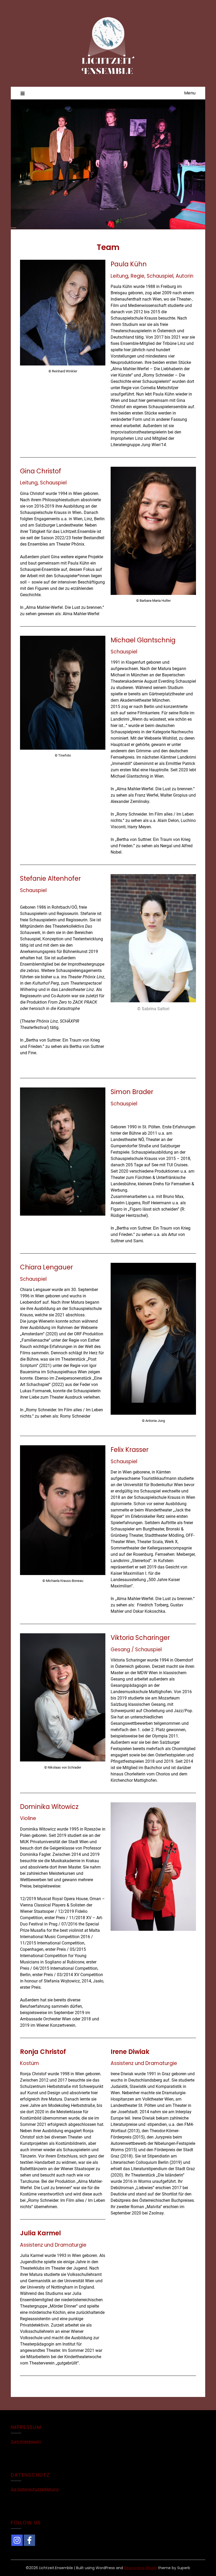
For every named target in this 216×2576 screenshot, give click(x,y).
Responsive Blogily (141, 2568)
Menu (190, 93)
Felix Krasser (130, 1450)
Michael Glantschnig (143, 640)
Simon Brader (132, 1092)
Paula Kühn (129, 264)
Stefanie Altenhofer (50, 878)
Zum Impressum (26, 2442)
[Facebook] (29, 2540)
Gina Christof (41, 471)
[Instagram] (17, 2540)
